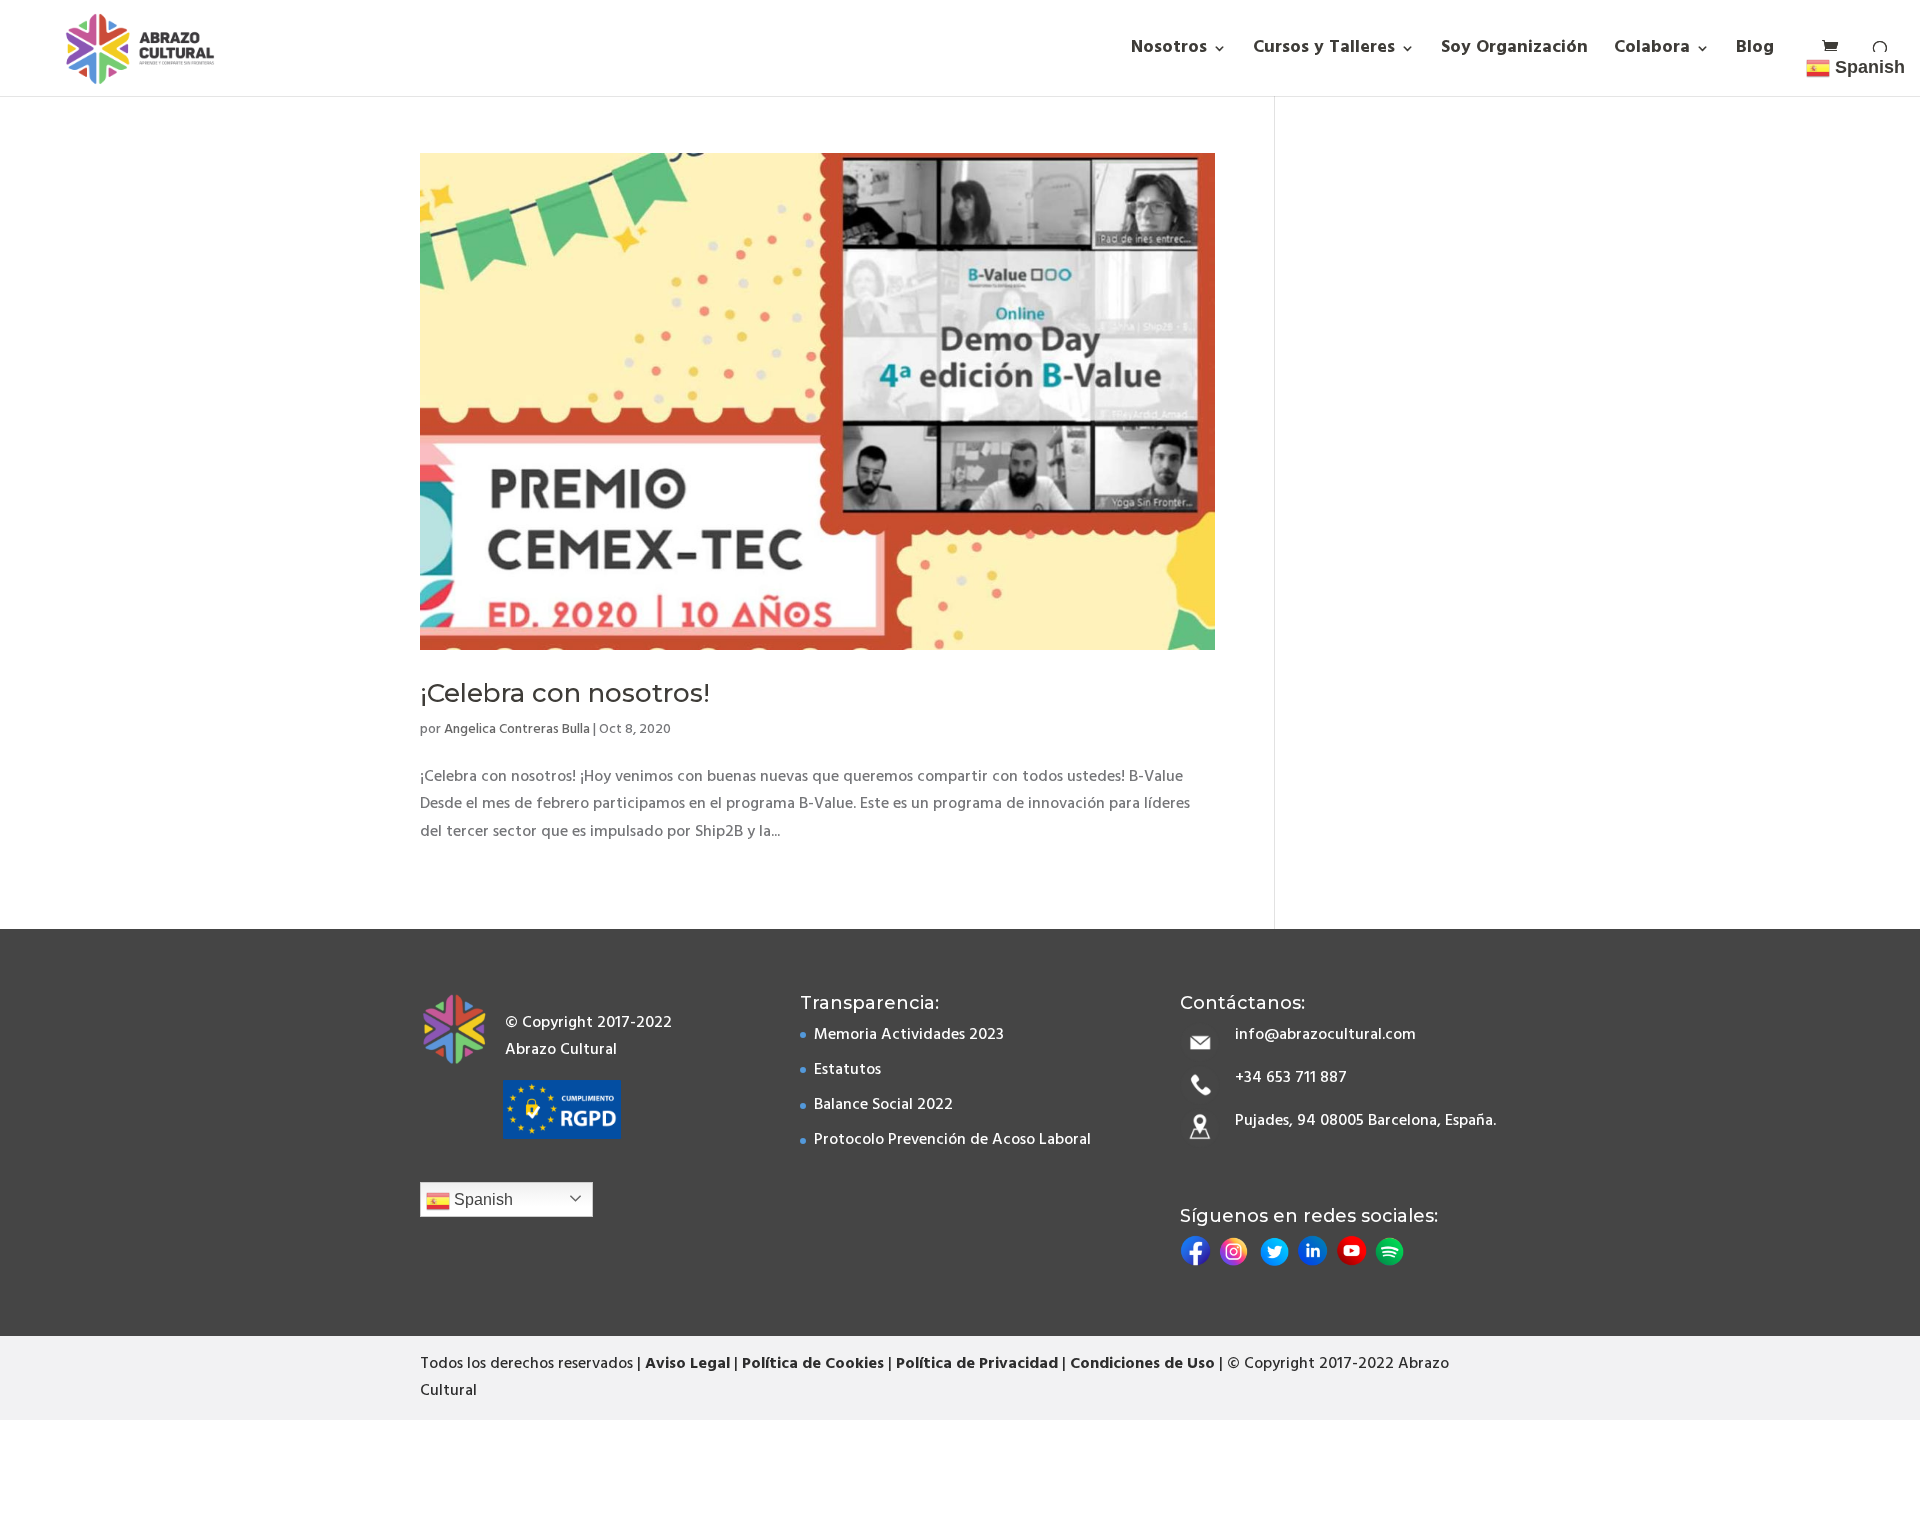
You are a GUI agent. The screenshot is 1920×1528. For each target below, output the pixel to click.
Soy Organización (1514, 51)
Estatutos (847, 1070)
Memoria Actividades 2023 (909, 1035)
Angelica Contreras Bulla (517, 729)
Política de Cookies (813, 1364)
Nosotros (1169, 51)
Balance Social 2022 (883, 1105)
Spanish (481, 1199)
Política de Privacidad (977, 1364)
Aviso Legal (687, 1364)
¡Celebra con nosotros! (565, 693)
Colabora (1652, 51)
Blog (1755, 51)
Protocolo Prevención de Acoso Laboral (952, 1140)
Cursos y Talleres (1324, 51)
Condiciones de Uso (1142, 1364)
